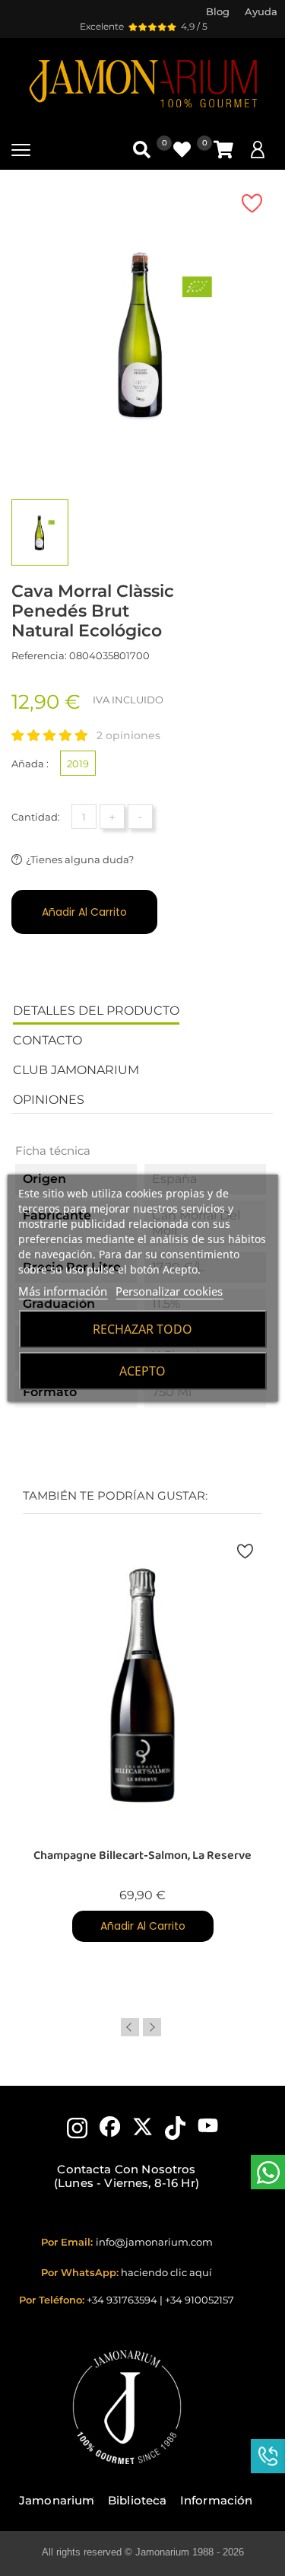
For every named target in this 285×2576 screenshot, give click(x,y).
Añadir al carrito (84, 912)
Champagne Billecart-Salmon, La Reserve (142, 1855)
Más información (63, 1291)
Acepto (142, 1371)
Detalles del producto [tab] (96, 1011)
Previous (130, 2027)
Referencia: (39, 655)
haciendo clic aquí (166, 2272)
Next (152, 2027)
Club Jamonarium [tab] (76, 1070)
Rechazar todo (142, 1329)
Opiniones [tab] (49, 1100)
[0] (223, 150)
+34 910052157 (199, 2300)
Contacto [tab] (47, 1040)
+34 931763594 (122, 2300)
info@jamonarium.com (154, 2242)
